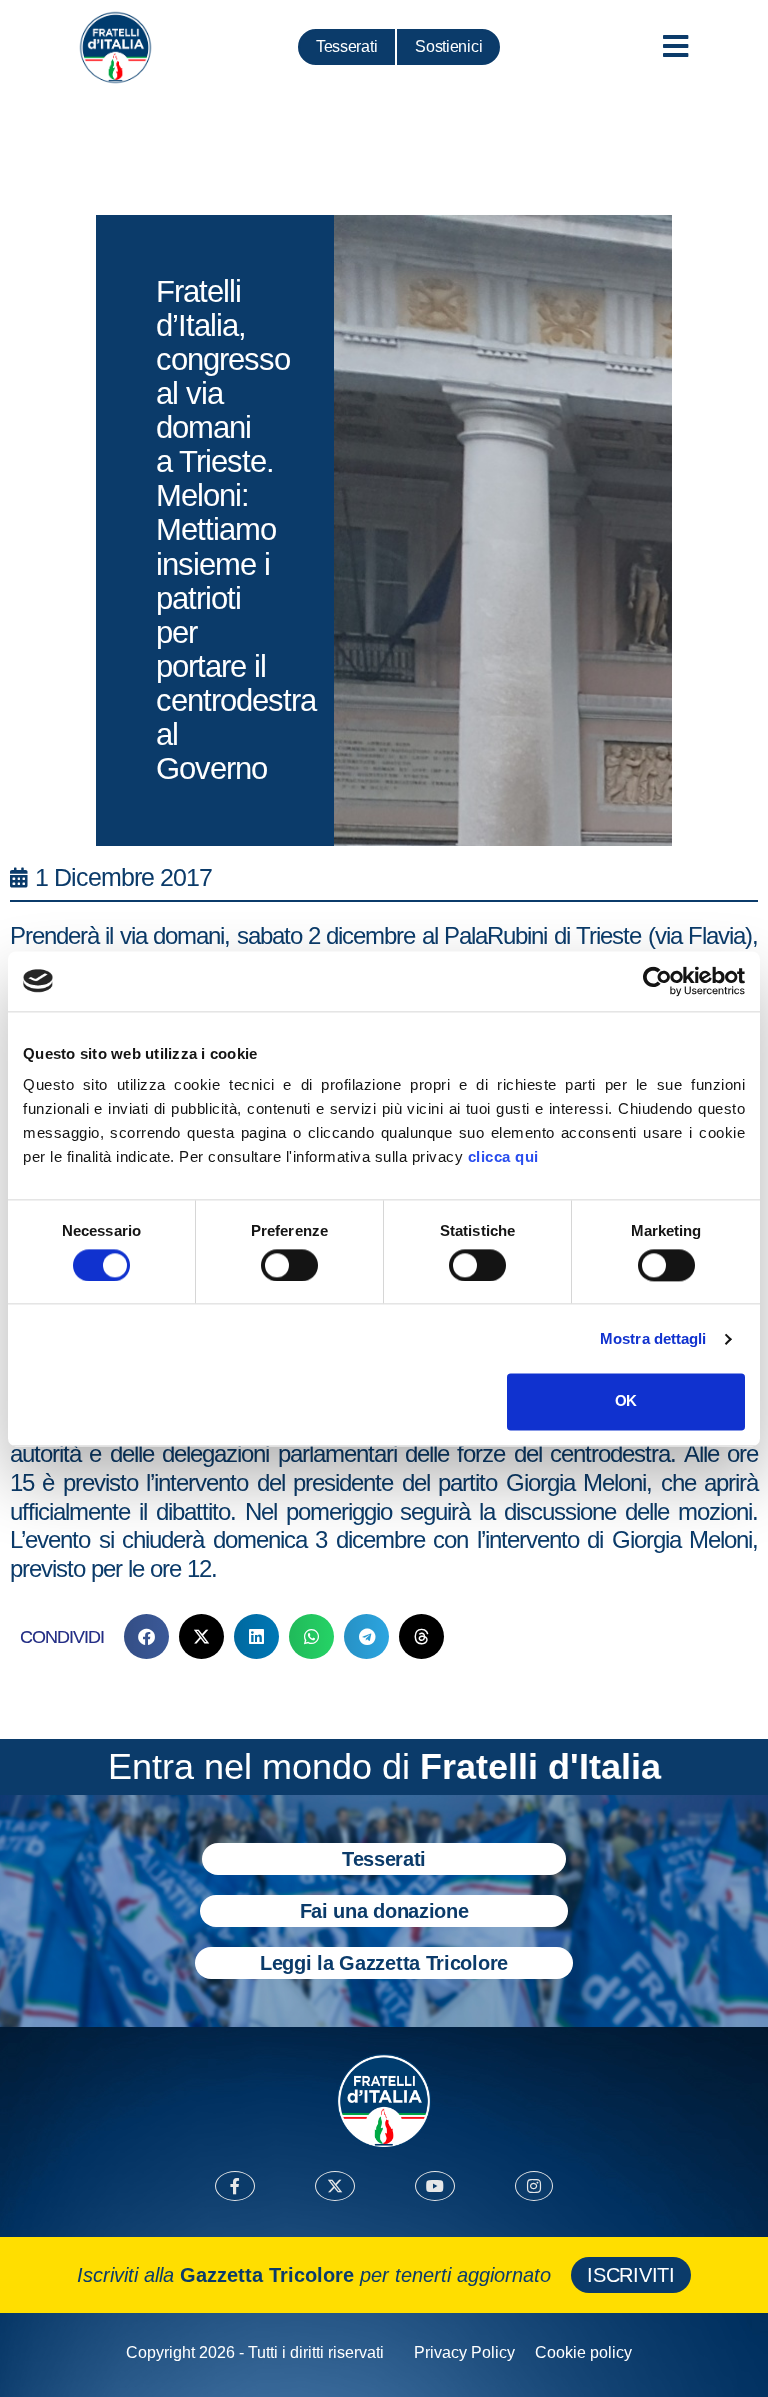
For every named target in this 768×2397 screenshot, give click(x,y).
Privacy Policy (464, 2352)
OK (625, 1401)
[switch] (289, 1265)
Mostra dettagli (653, 1338)
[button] (146, 1636)
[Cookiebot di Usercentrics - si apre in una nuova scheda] (657, 981)
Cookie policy (583, 2352)
